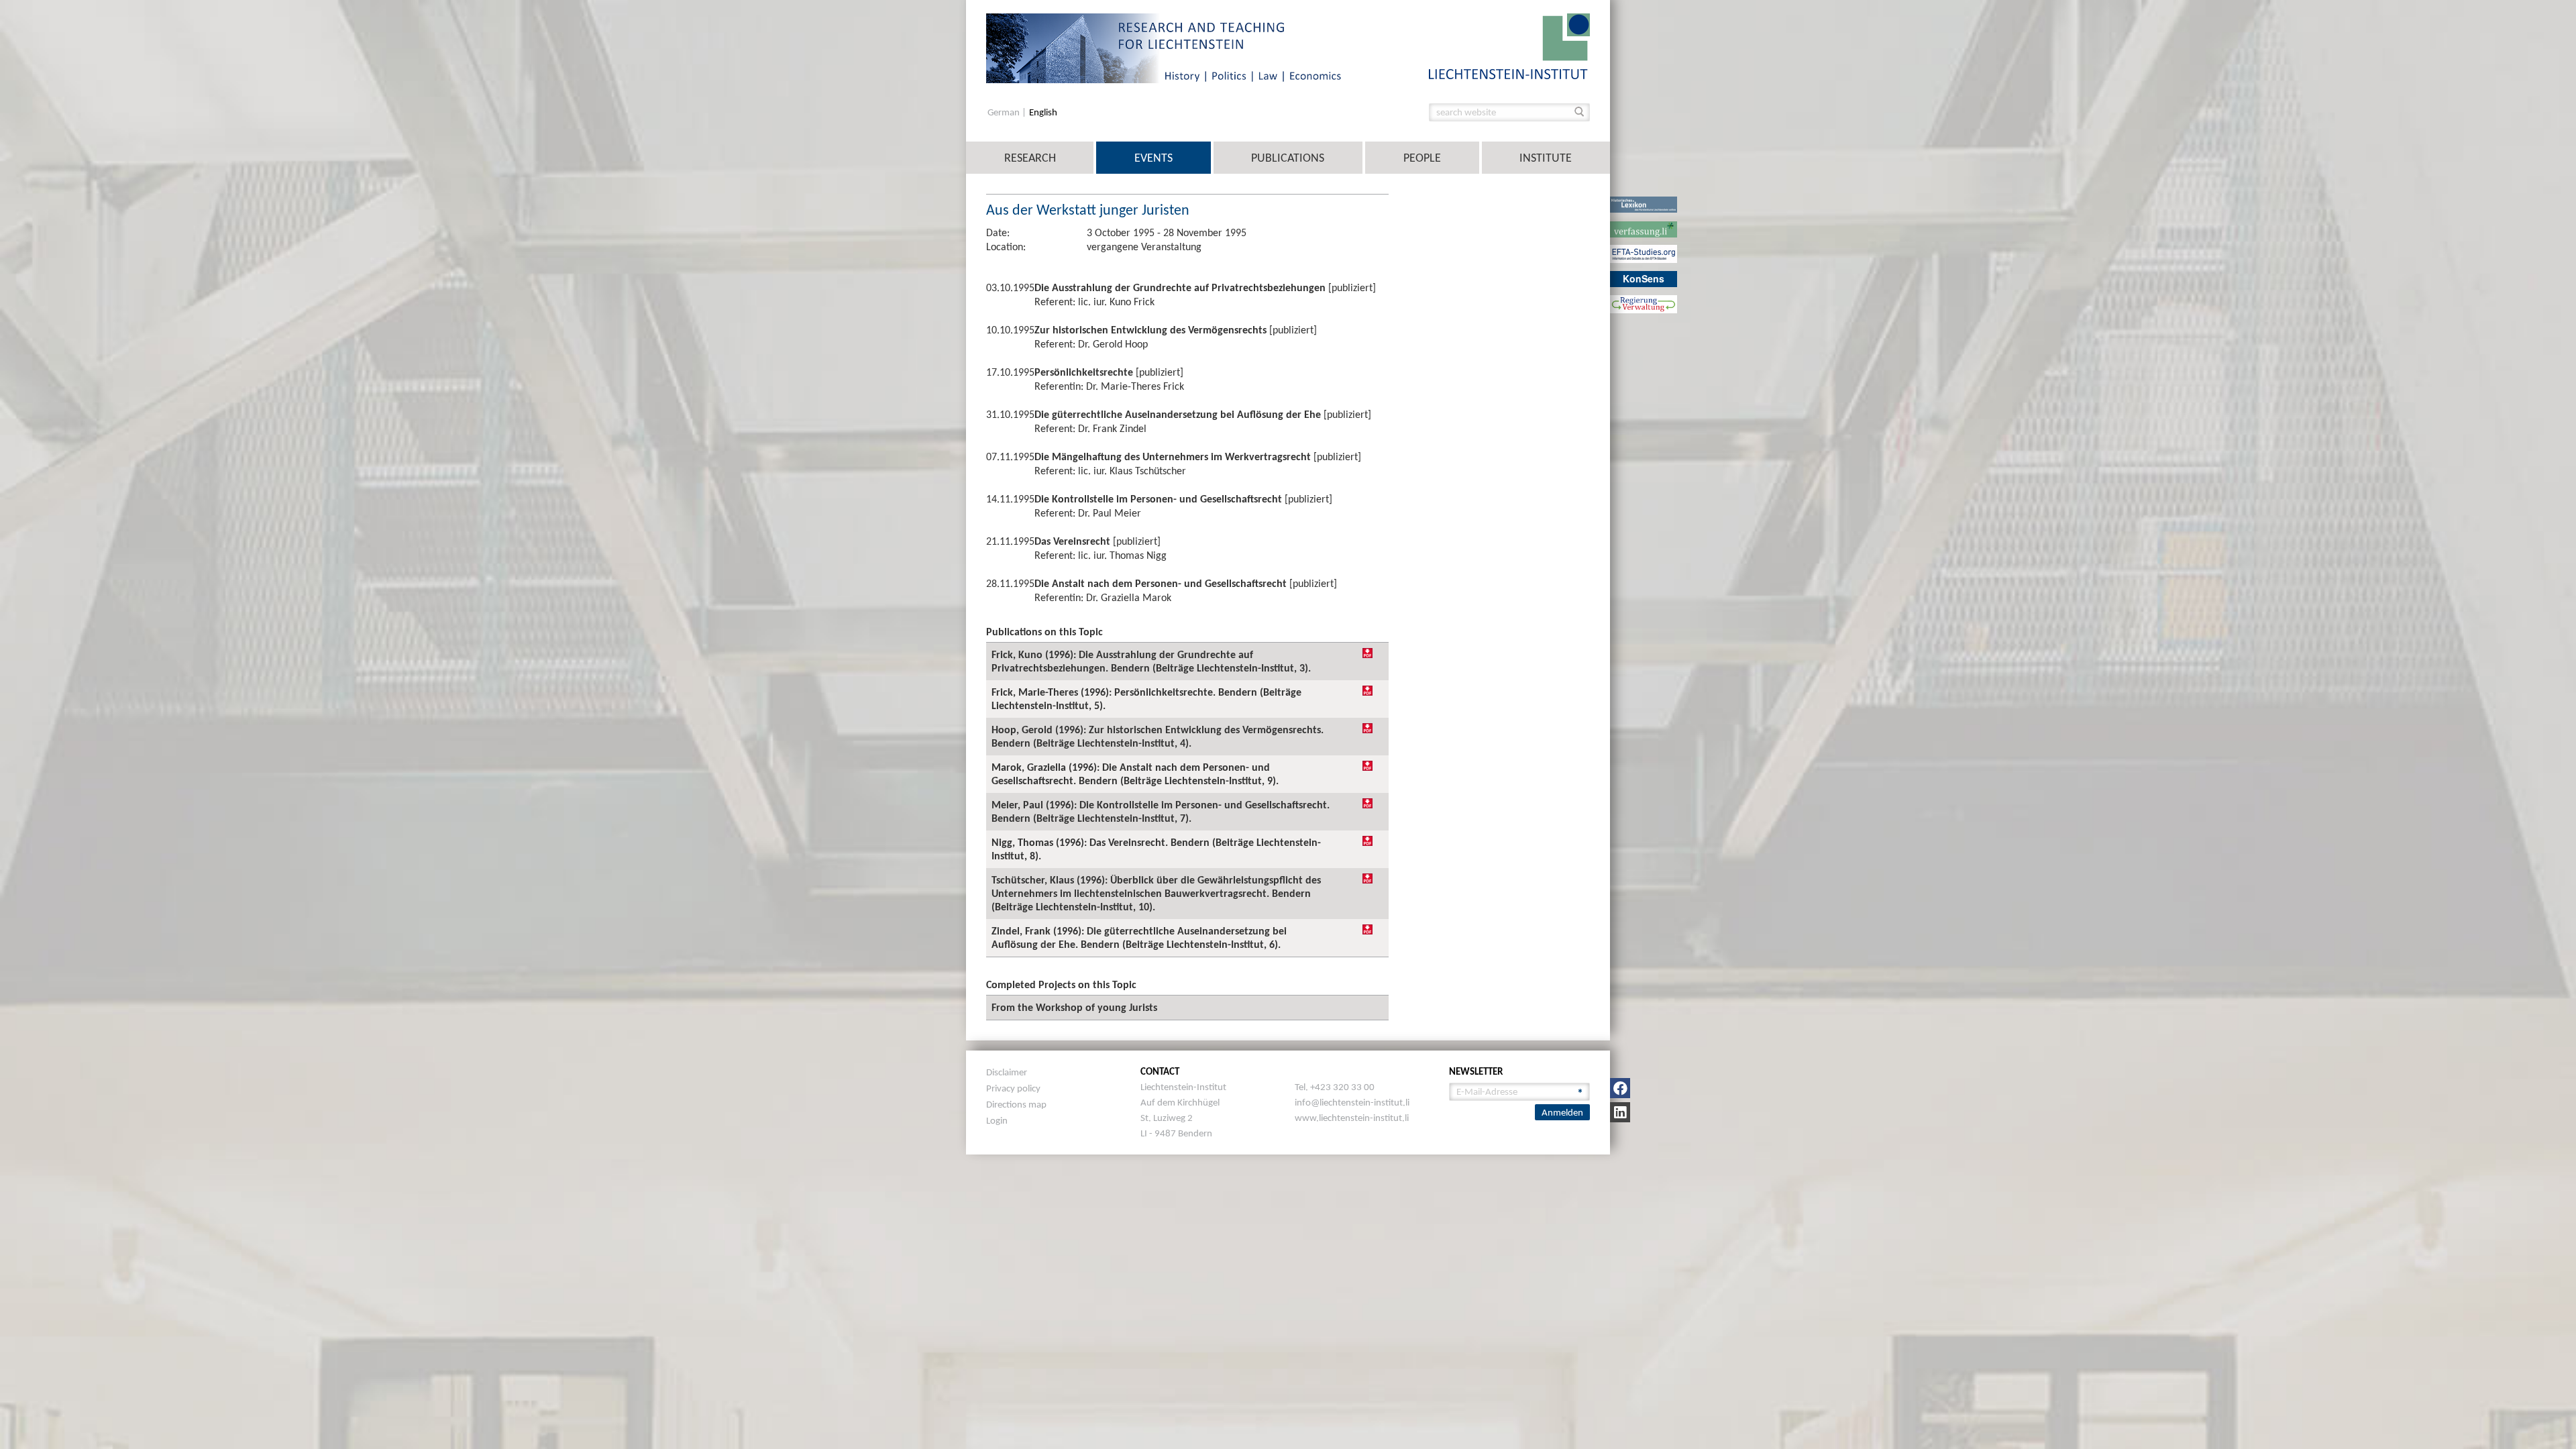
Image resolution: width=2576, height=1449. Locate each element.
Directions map (1016, 1104)
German (1005, 112)
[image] (1509, 45)
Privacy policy (1013, 1088)
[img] (1367, 653)
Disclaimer (1007, 1072)
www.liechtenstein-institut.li (1352, 1118)
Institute (1546, 158)
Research (1030, 158)
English (1043, 112)
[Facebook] (1620, 1088)
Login (997, 1120)
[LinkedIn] (1620, 1112)
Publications (1288, 158)
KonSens (1644, 278)
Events (1153, 158)
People (1422, 158)
